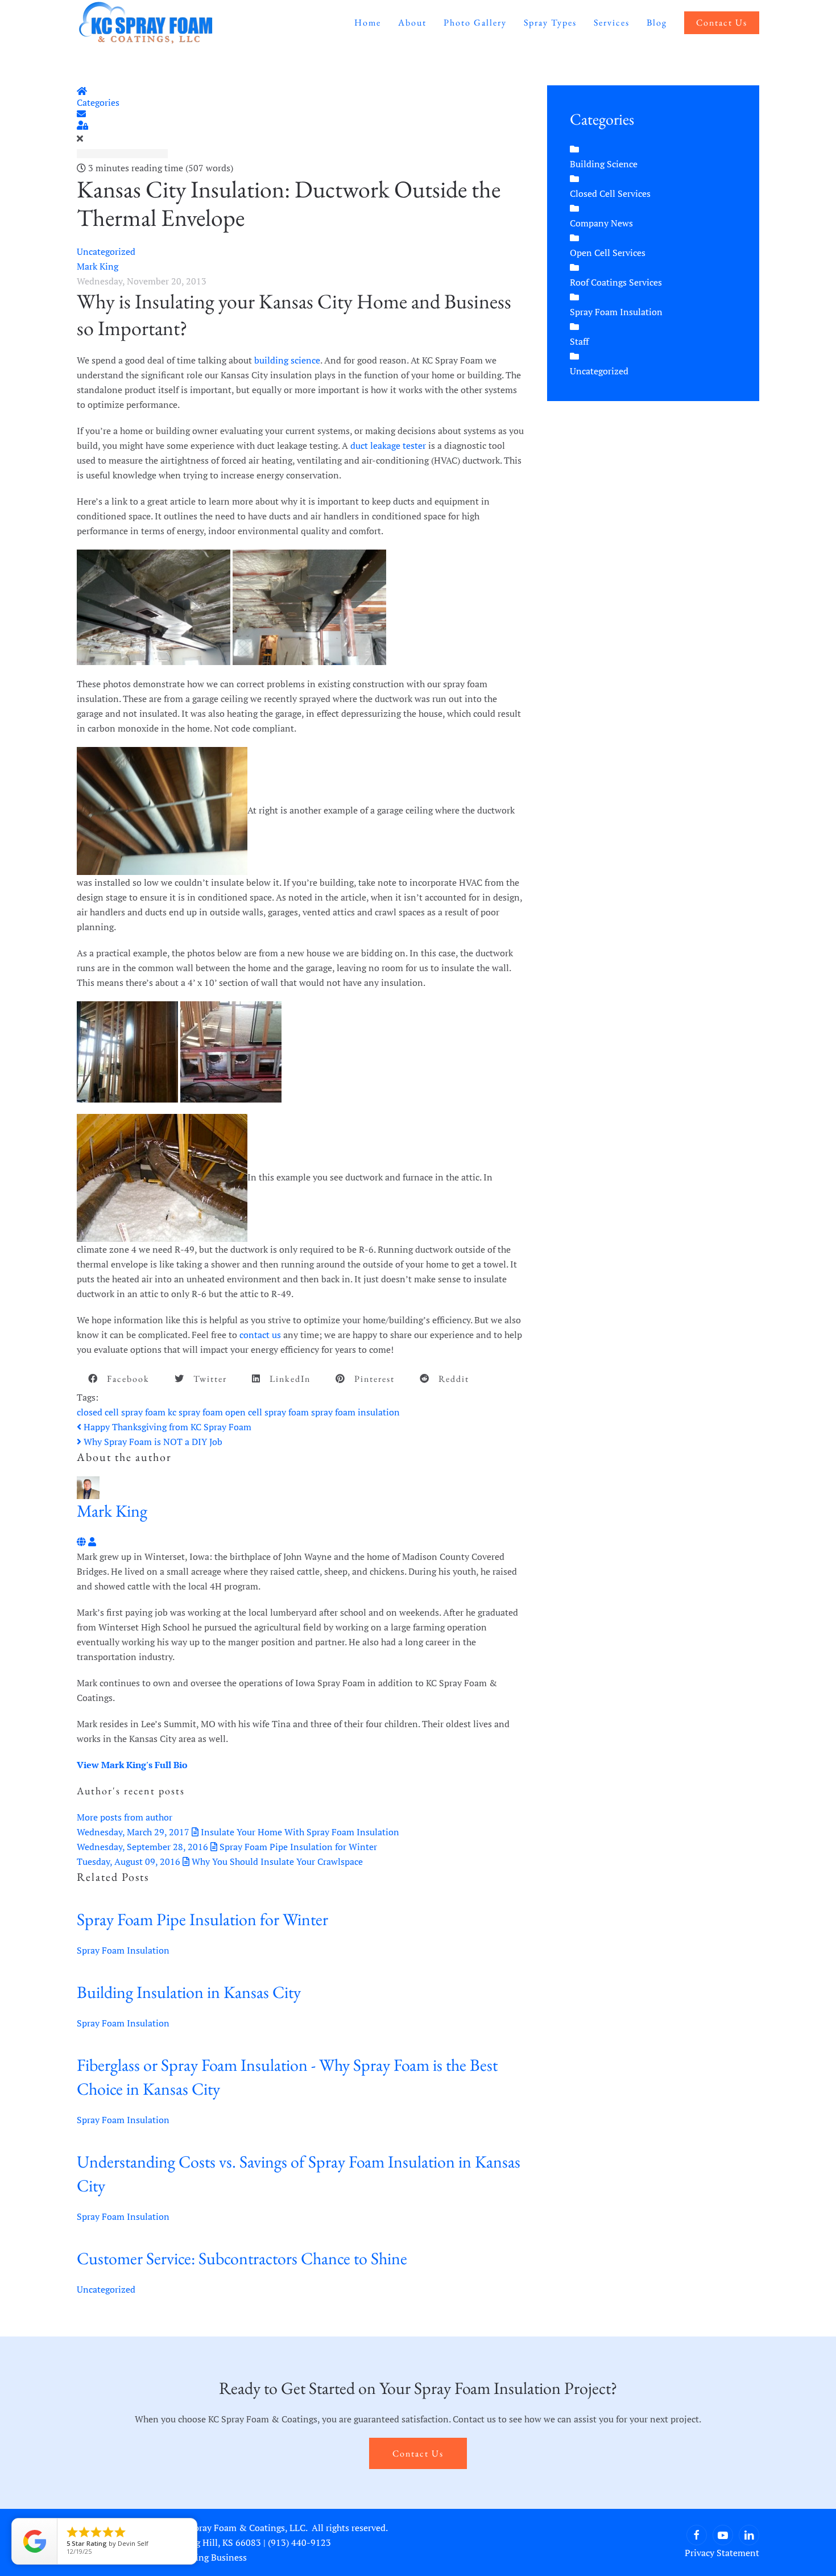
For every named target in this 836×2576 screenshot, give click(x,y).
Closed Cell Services (610, 193)
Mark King (98, 266)
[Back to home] (146, 23)
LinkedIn (286, 1379)
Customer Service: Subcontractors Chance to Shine (242, 2258)
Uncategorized (106, 251)
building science (287, 360)
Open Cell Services (608, 253)
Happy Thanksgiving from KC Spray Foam (166, 1427)
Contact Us (722, 22)
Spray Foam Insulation (123, 1950)
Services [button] (612, 22)
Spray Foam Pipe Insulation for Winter (202, 1919)
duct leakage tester (388, 445)
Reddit (450, 1379)
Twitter (206, 1379)
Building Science (604, 164)
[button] (301, 114)
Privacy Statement (722, 2553)
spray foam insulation (355, 1412)
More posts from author (125, 1817)
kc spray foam (195, 1412)
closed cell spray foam (121, 1412)
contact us (260, 1335)
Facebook (124, 1379)
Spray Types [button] (550, 22)
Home (368, 22)
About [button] (412, 22)
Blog (657, 22)
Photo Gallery (475, 22)
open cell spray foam (267, 1412)
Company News (601, 223)
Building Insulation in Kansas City (189, 1992)
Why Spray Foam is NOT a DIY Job (152, 1442)
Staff (579, 341)
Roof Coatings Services (616, 282)
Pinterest (370, 1379)
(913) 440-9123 (299, 2542)
